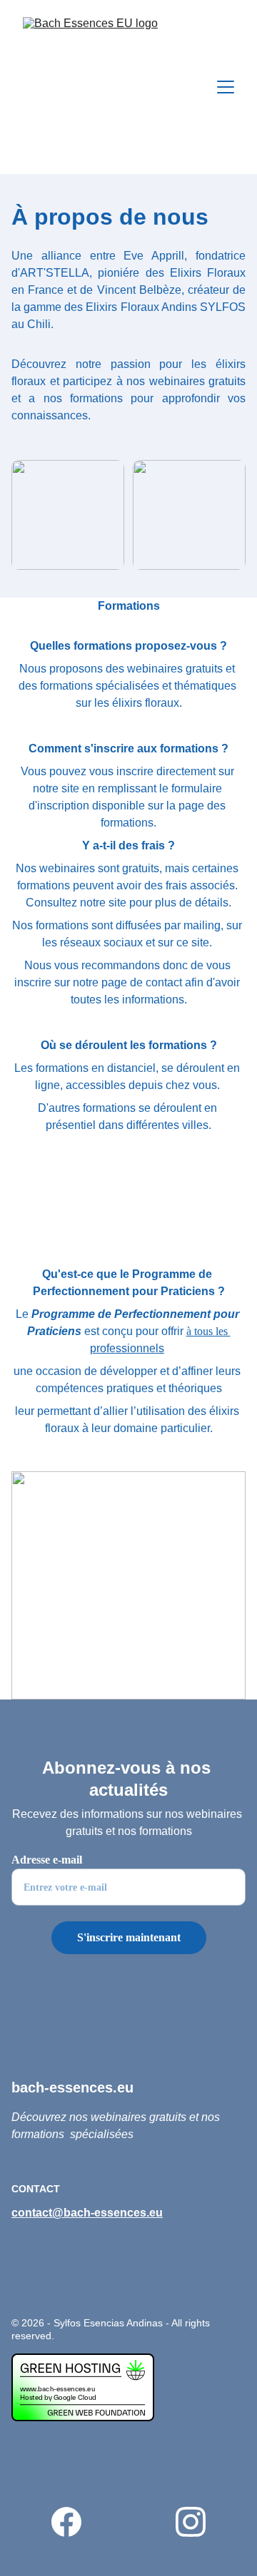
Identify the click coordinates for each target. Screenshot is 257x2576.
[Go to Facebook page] (74, 2522)
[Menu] (226, 87)
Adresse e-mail (47, 1860)
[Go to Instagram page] (191, 2522)
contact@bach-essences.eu (87, 2213)
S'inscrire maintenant (129, 1937)
